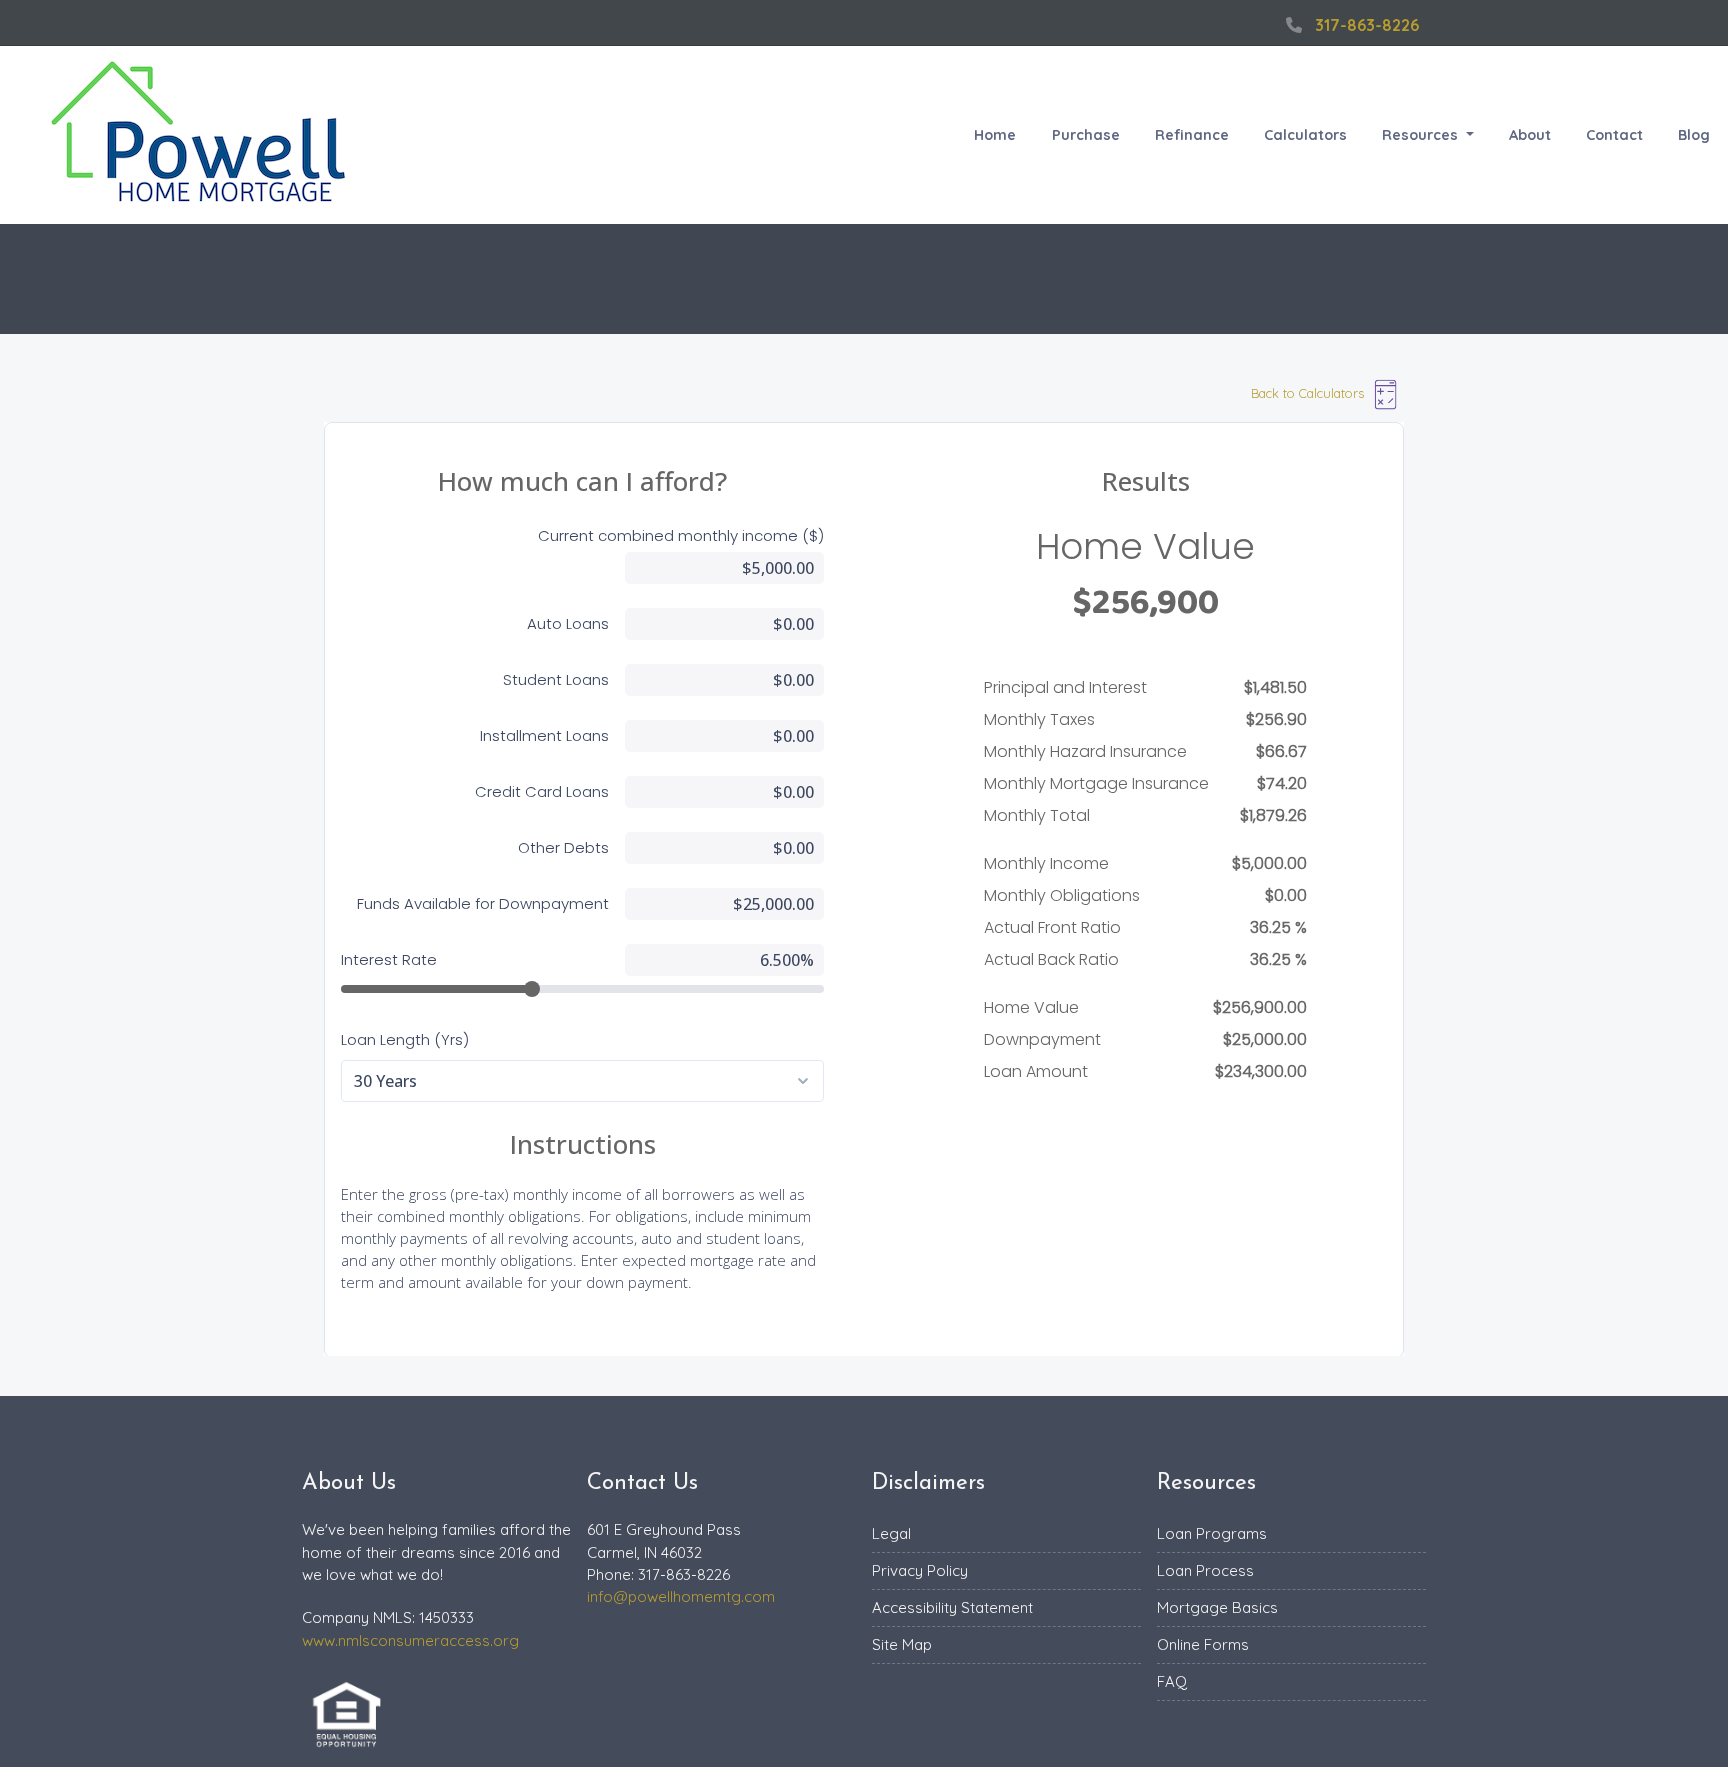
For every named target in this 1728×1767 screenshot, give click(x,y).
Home (995, 135)
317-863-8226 (1367, 25)
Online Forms (1203, 1644)
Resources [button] (1422, 135)
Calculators (1305, 135)
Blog (1694, 135)
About (1530, 135)
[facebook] (1254, 25)
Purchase (1086, 135)
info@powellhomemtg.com (681, 1596)
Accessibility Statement (952, 1607)
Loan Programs (1212, 1533)
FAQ (1172, 1681)
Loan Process (1205, 1570)
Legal (891, 1533)
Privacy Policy (920, 1570)
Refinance (1192, 135)
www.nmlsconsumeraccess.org (410, 1640)
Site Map (902, 1644)
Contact (1614, 135)
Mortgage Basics (1217, 1607)
